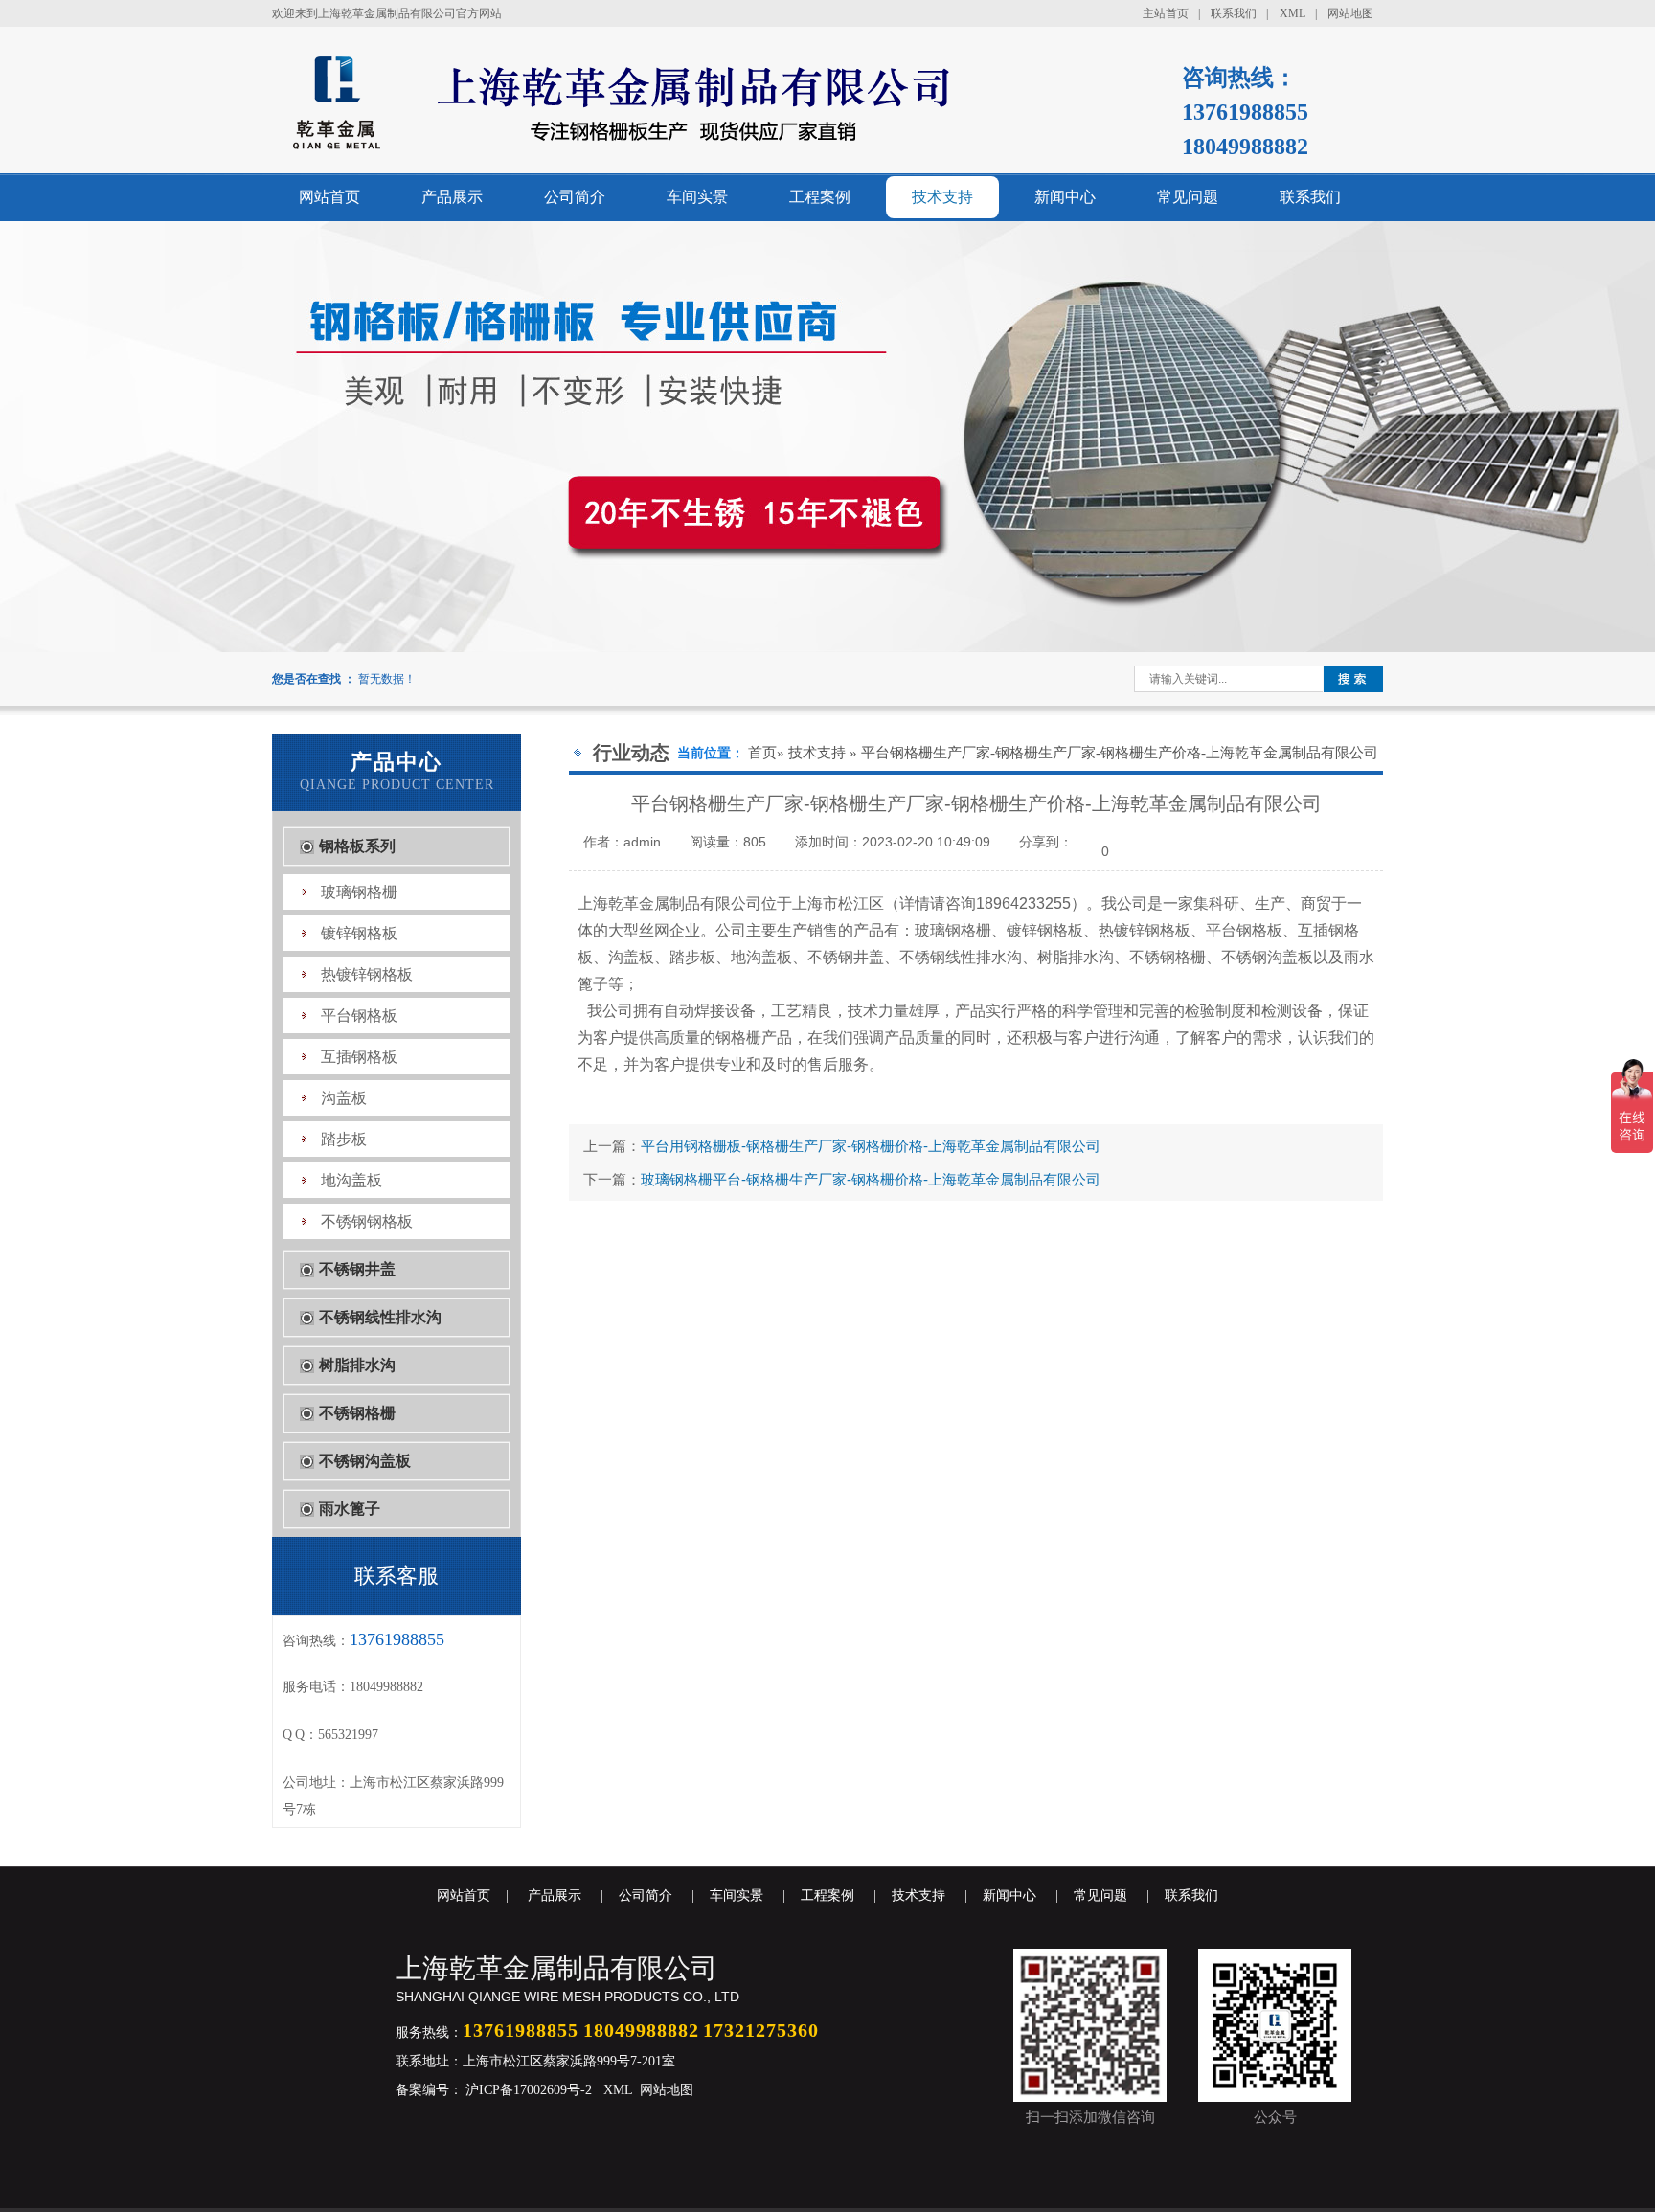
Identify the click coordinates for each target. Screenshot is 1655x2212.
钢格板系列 (357, 846)
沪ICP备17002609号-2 (527, 2090)
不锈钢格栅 (357, 1413)
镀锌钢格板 (359, 933)
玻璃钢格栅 (359, 892)
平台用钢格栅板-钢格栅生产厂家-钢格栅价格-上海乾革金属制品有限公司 (871, 1146)
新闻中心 (1065, 197)
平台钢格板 (359, 1016)
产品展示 (452, 197)
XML (1292, 13)
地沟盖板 (351, 1180)
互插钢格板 (359, 1057)
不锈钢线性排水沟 (380, 1317)
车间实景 (697, 197)
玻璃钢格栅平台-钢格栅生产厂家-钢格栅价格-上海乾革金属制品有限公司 (871, 1179)
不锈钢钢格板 (367, 1221)
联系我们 (1234, 13)
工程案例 (820, 197)
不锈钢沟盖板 (365, 1461)
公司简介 (575, 197)
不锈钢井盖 (357, 1269)
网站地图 (1350, 13)
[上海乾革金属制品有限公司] (709, 149)
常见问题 (1188, 197)
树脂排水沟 (357, 1365)
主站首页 (1166, 13)
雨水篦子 (350, 1509)
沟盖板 (344, 1098)
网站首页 (329, 197)
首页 (762, 753)
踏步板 (344, 1139)
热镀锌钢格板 (367, 974)
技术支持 (942, 197)
